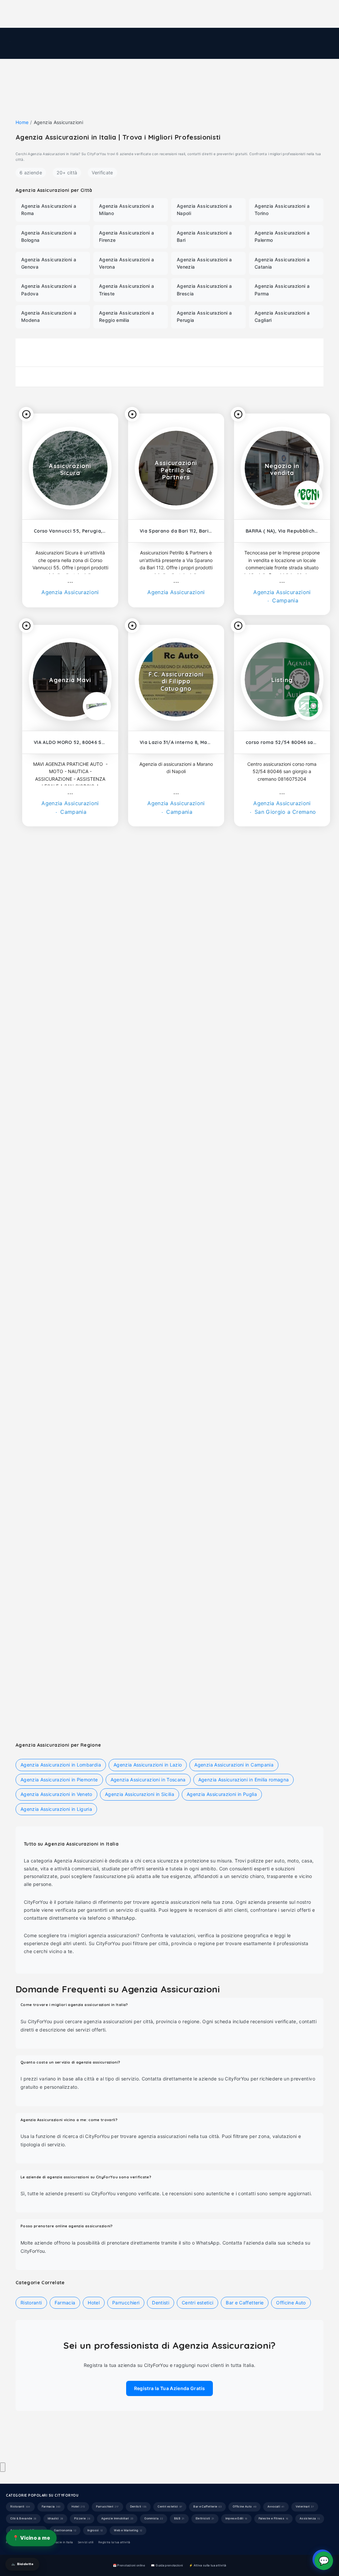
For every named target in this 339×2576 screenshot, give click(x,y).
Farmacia (282, 1317)
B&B (179, 2518)
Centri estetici (176, 1113)
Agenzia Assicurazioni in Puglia (222, 1794)
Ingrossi (95, 2530)
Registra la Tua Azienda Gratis (170, 2388)
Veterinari (70, 1113)
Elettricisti (205, 2518)
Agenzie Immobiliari (117, 2518)
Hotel (176, 1520)
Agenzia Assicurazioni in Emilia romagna (244, 1780)
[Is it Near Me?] (26, 414)
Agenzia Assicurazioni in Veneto (56, 1794)
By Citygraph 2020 (78, 2448)
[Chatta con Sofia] (3, 2467)
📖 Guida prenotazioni (167, 2565)
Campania (284, 600)
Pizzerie (82, 2518)
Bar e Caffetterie (245, 2303)
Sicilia (301, 1113)
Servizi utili (86, 2542)
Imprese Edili (236, 2518)
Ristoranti (70, 1317)
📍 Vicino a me (31, 2538)
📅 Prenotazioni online (129, 2565)
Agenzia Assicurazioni (70, 592)
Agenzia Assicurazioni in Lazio (148, 1765)
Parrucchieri (270, 1113)
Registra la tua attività (114, 2542)
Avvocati (276, 2507)
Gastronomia (65, 2530)
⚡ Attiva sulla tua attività (208, 2565)
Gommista (154, 2518)
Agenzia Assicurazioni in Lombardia (61, 1765)
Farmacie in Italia (61, 2542)
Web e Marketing (128, 2530)
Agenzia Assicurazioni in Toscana (148, 1780)
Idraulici (55, 2518)
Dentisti (176, 1317)
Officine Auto (291, 2303)
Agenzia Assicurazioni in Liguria (56, 1809)
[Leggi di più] (70, 583)
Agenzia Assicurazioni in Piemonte (59, 1780)
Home (22, 122)
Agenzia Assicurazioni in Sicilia (140, 1794)
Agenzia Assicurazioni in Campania (234, 1765)
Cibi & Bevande (265, 1520)
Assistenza (310, 2518)
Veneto (96, 1520)
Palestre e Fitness (57, 1520)
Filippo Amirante (93, 2438)
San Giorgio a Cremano (285, 812)
